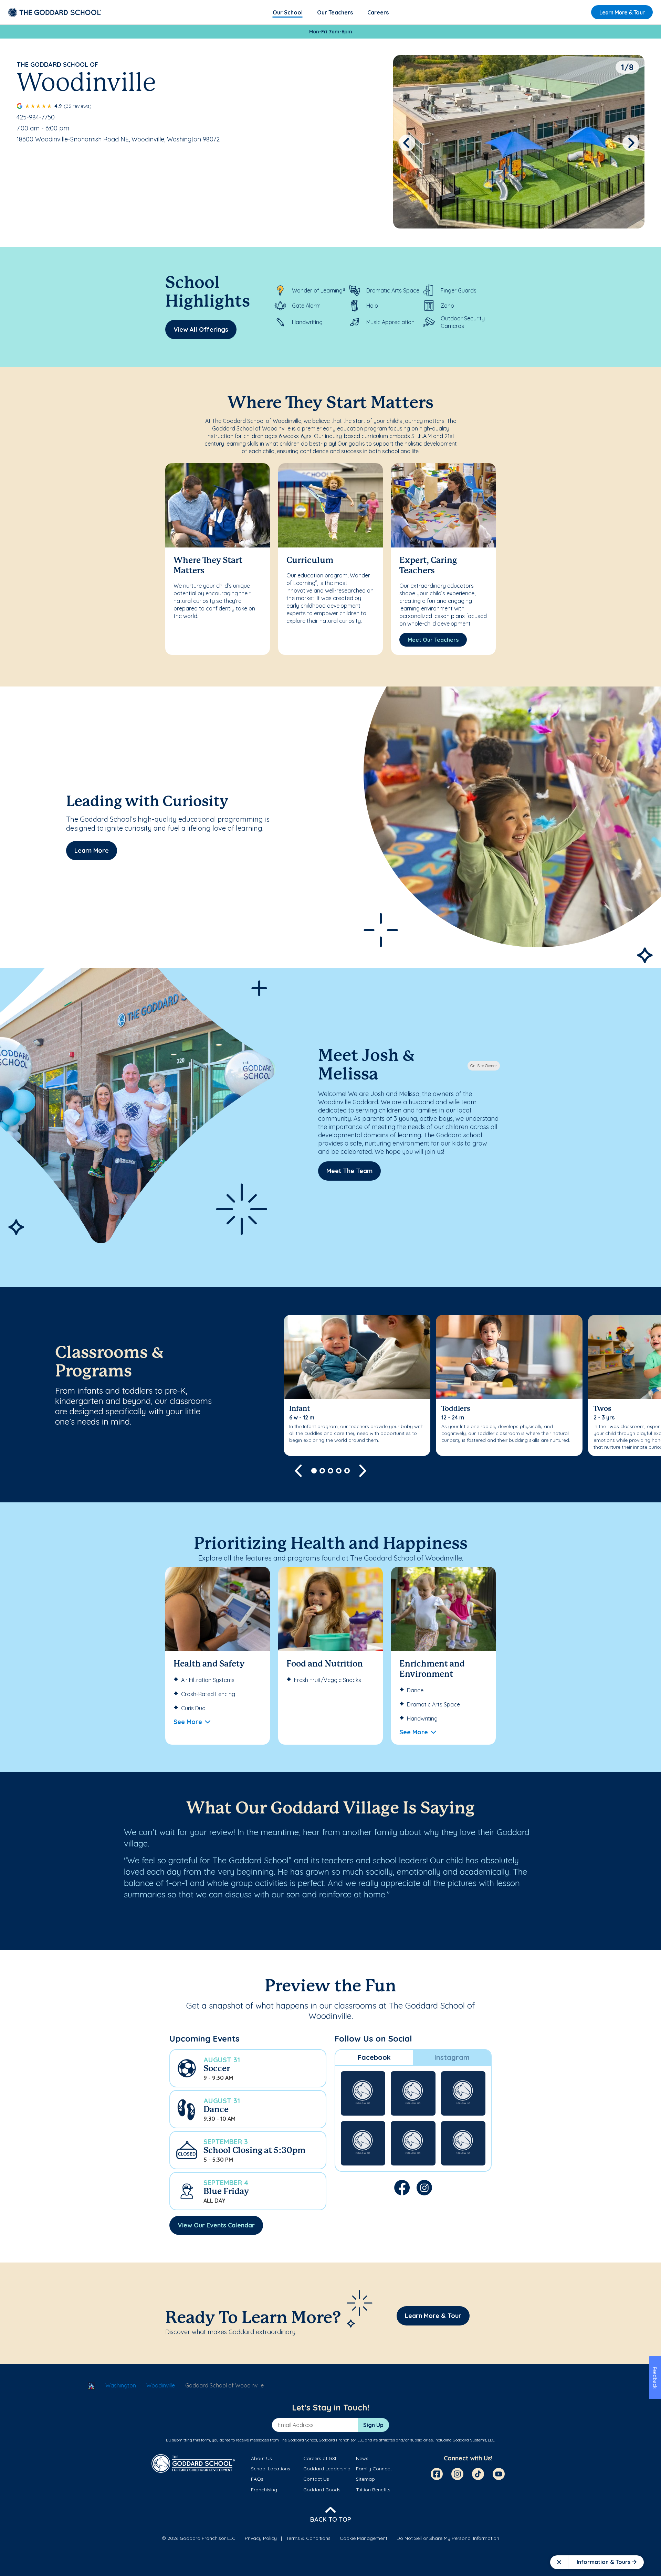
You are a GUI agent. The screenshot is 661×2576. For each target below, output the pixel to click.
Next (631, 143)
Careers (378, 12)
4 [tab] (339, 1471)
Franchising (264, 2490)
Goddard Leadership (327, 2469)
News (362, 2458)
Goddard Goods (322, 2490)
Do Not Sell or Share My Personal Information (448, 2538)
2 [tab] (322, 1471)
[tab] (374, 2057)
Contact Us (316, 2479)
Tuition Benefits (373, 2490)
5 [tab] (347, 1471)
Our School (288, 12)
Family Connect (374, 2469)
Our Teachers (335, 12)
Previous (407, 143)
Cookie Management (364, 2538)
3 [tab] (330, 1471)
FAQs (257, 2479)
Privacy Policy (261, 2538)
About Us (261, 2458)
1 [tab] (314, 1471)
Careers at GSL (320, 2458)
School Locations (271, 2469)
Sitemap (365, 2479)
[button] (248, 2068)
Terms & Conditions (308, 2538)
